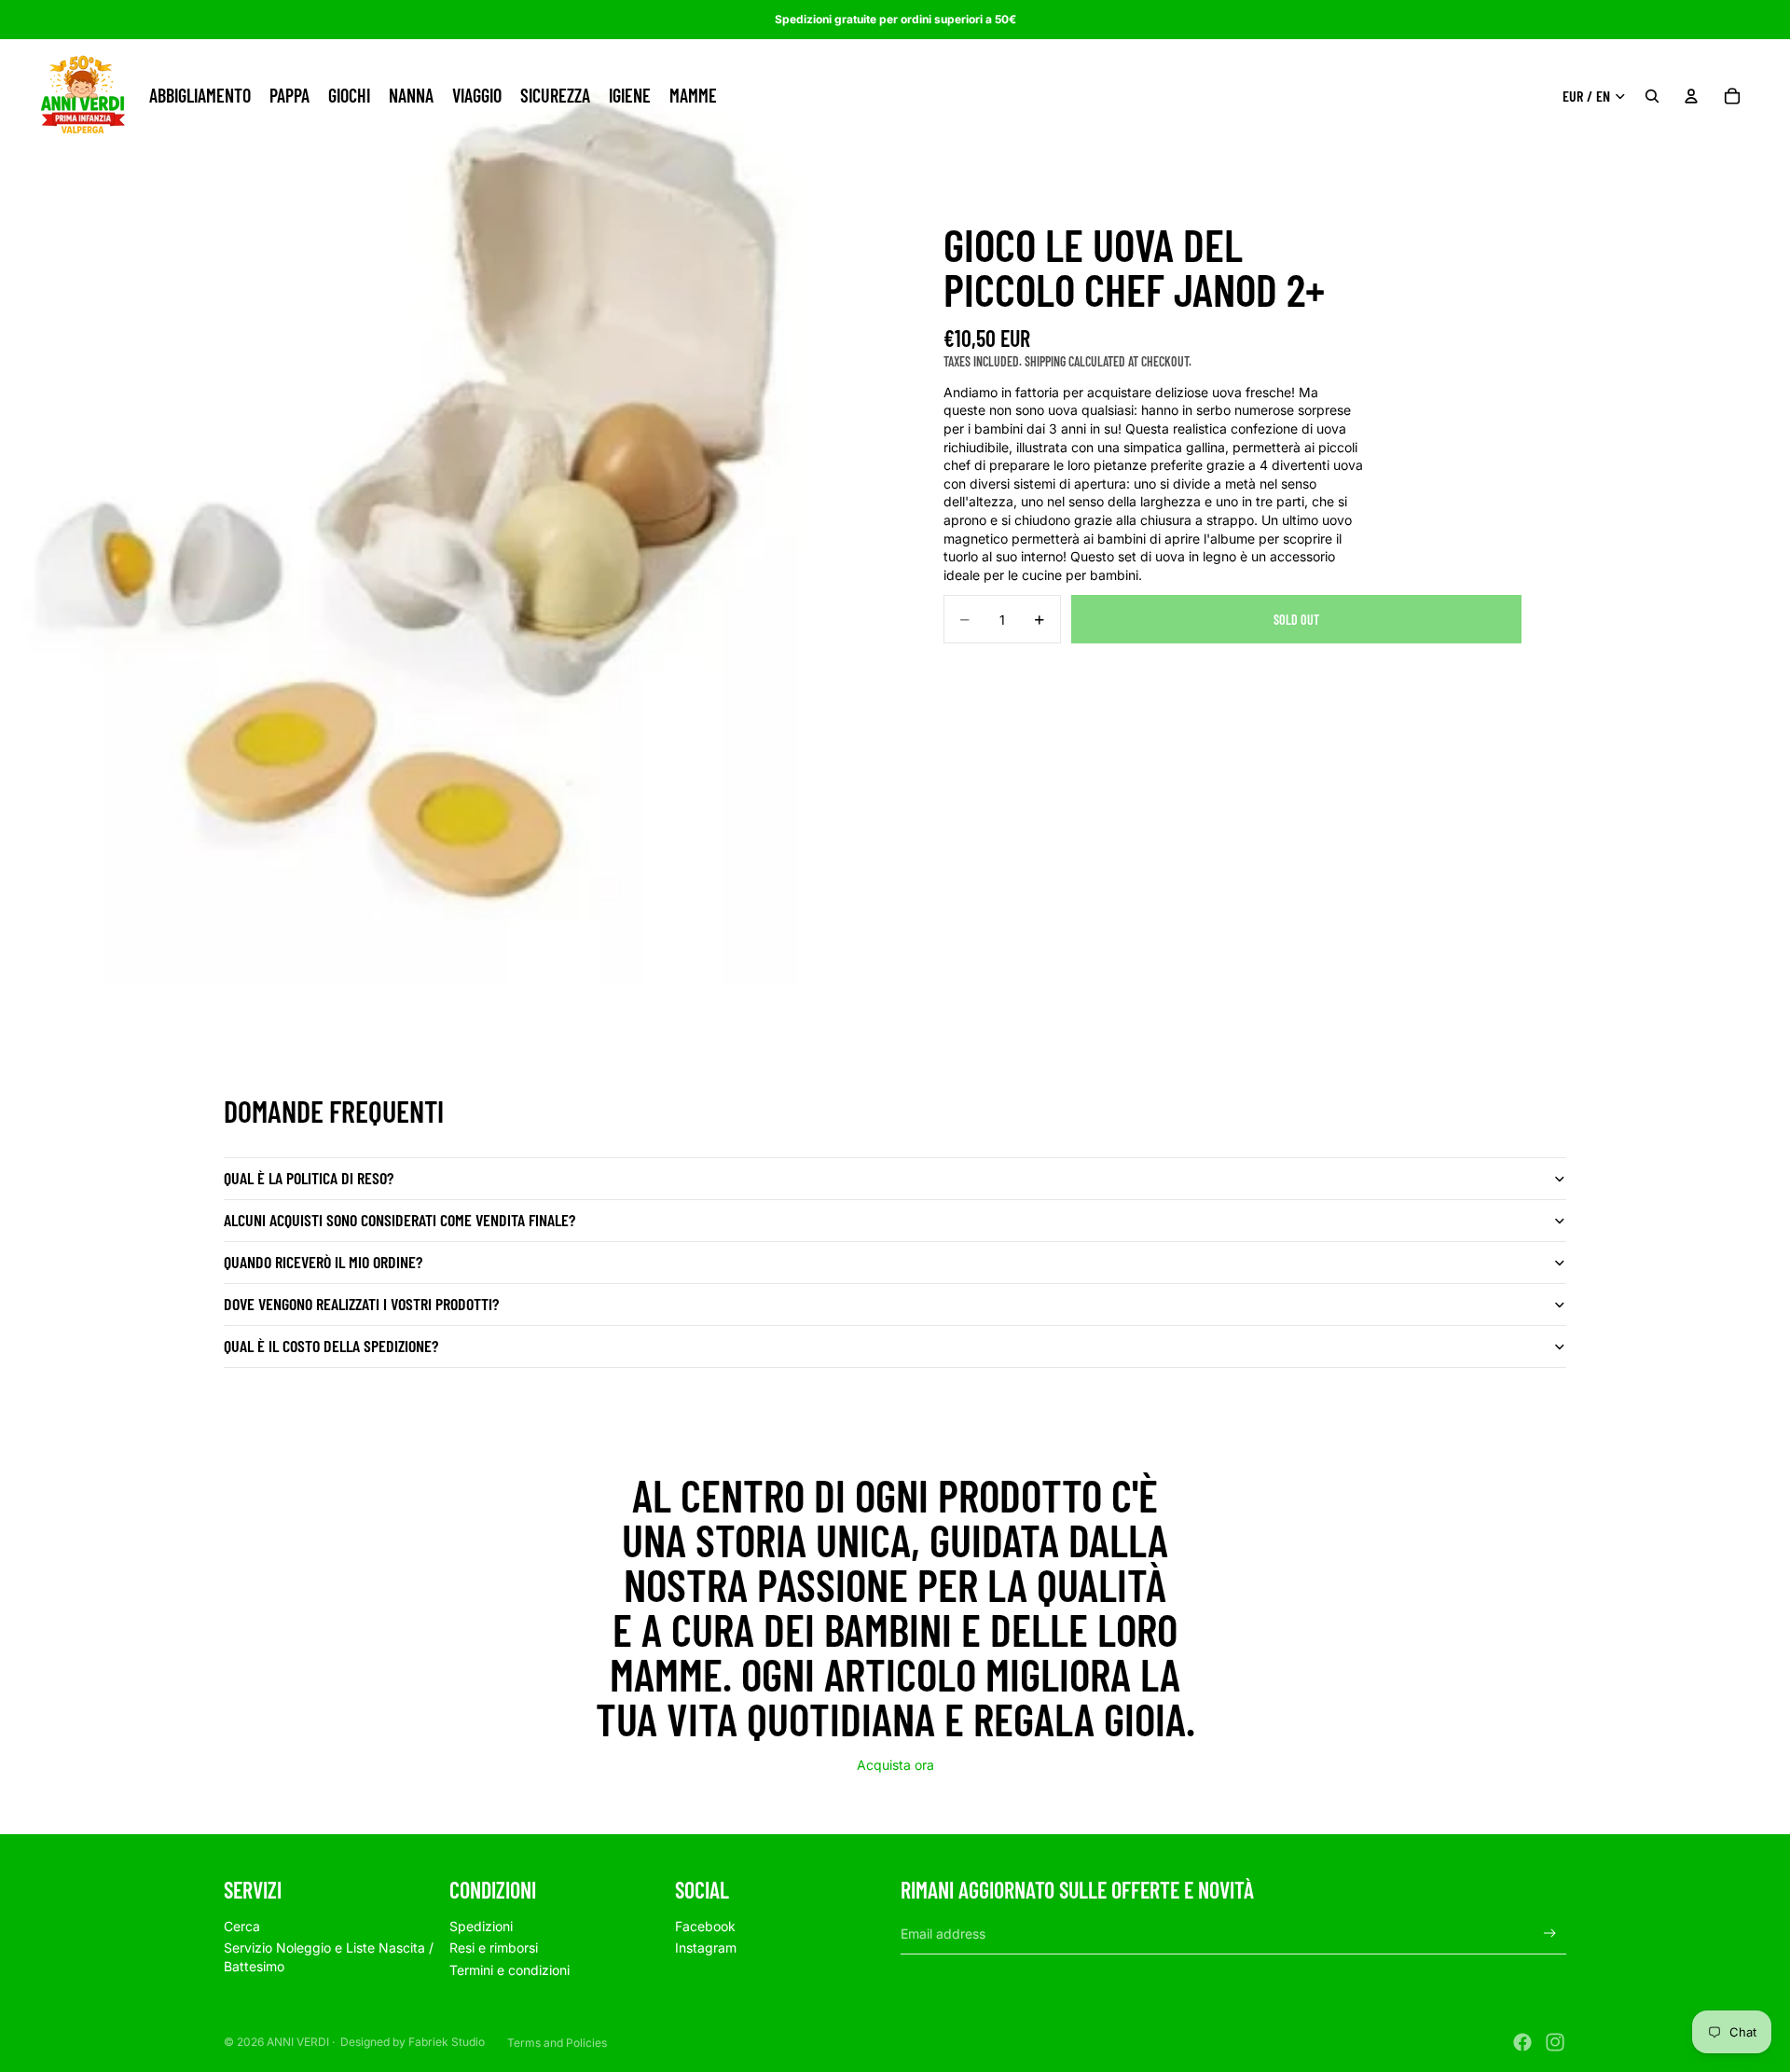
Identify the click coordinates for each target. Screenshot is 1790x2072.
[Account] (1691, 96)
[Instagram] (1555, 2042)
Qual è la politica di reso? (309, 1178)
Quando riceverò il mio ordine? (323, 1262)
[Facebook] (1522, 2042)
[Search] (1652, 96)
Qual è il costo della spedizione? (331, 1346)
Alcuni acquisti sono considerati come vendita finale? (399, 1220)
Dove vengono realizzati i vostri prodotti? (361, 1304)
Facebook (705, 1926)
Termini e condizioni (509, 1970)
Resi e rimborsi (494, 1948)
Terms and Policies (557, 2043)
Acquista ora (895, 1765)
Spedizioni (481, 1926)
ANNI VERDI (298, 2042)
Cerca (242, 1926)
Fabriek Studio (447, 2042)
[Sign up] (1550, 1934)
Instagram (706, 1948)
